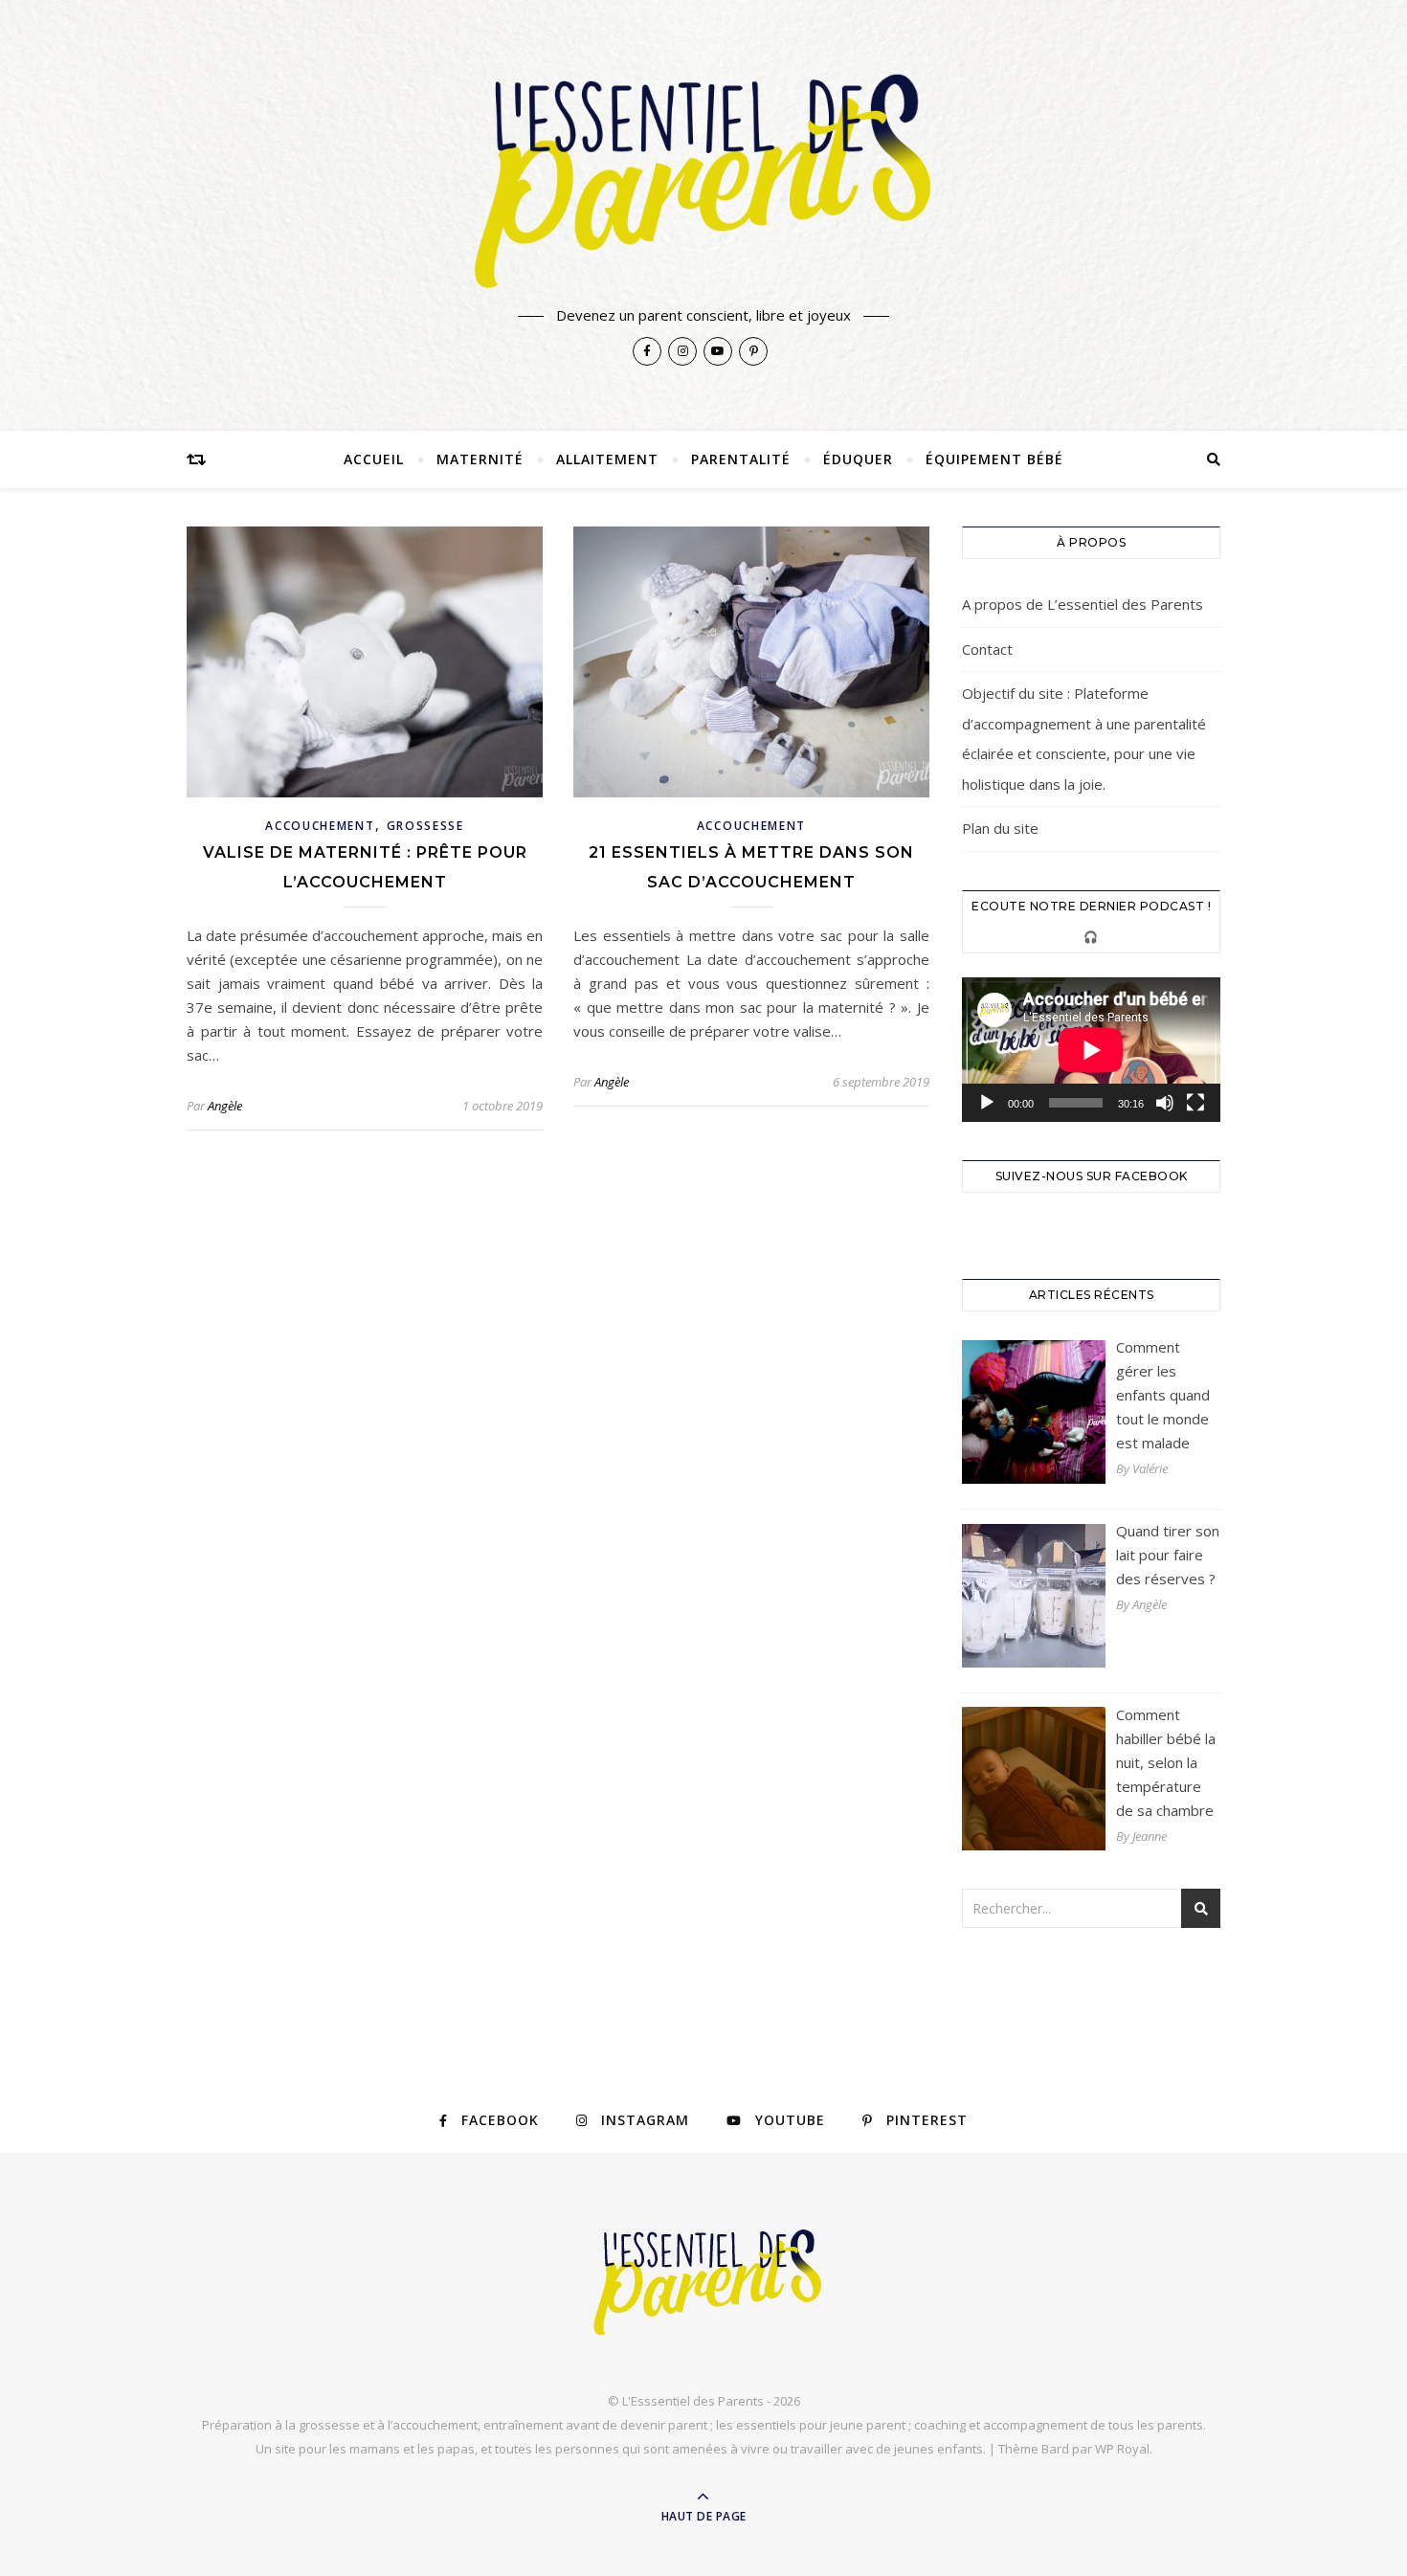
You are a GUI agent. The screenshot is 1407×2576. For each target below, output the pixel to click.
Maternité (480, 459)
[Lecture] (987, 1103)
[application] (1091, 1050)
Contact (987, 649)
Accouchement (320, 826)
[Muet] (1165, 1103)
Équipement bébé (994, 459)
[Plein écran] (1195, 1103)
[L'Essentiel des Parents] (703, 179)
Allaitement (607, 459)
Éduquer (858, 459)
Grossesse (425, 826)
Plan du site (1000, 828)
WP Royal (1122, 2449)
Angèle (225, 1106)
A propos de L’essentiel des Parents (1083, 604)
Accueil (374, 459)
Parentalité (741, 459)
